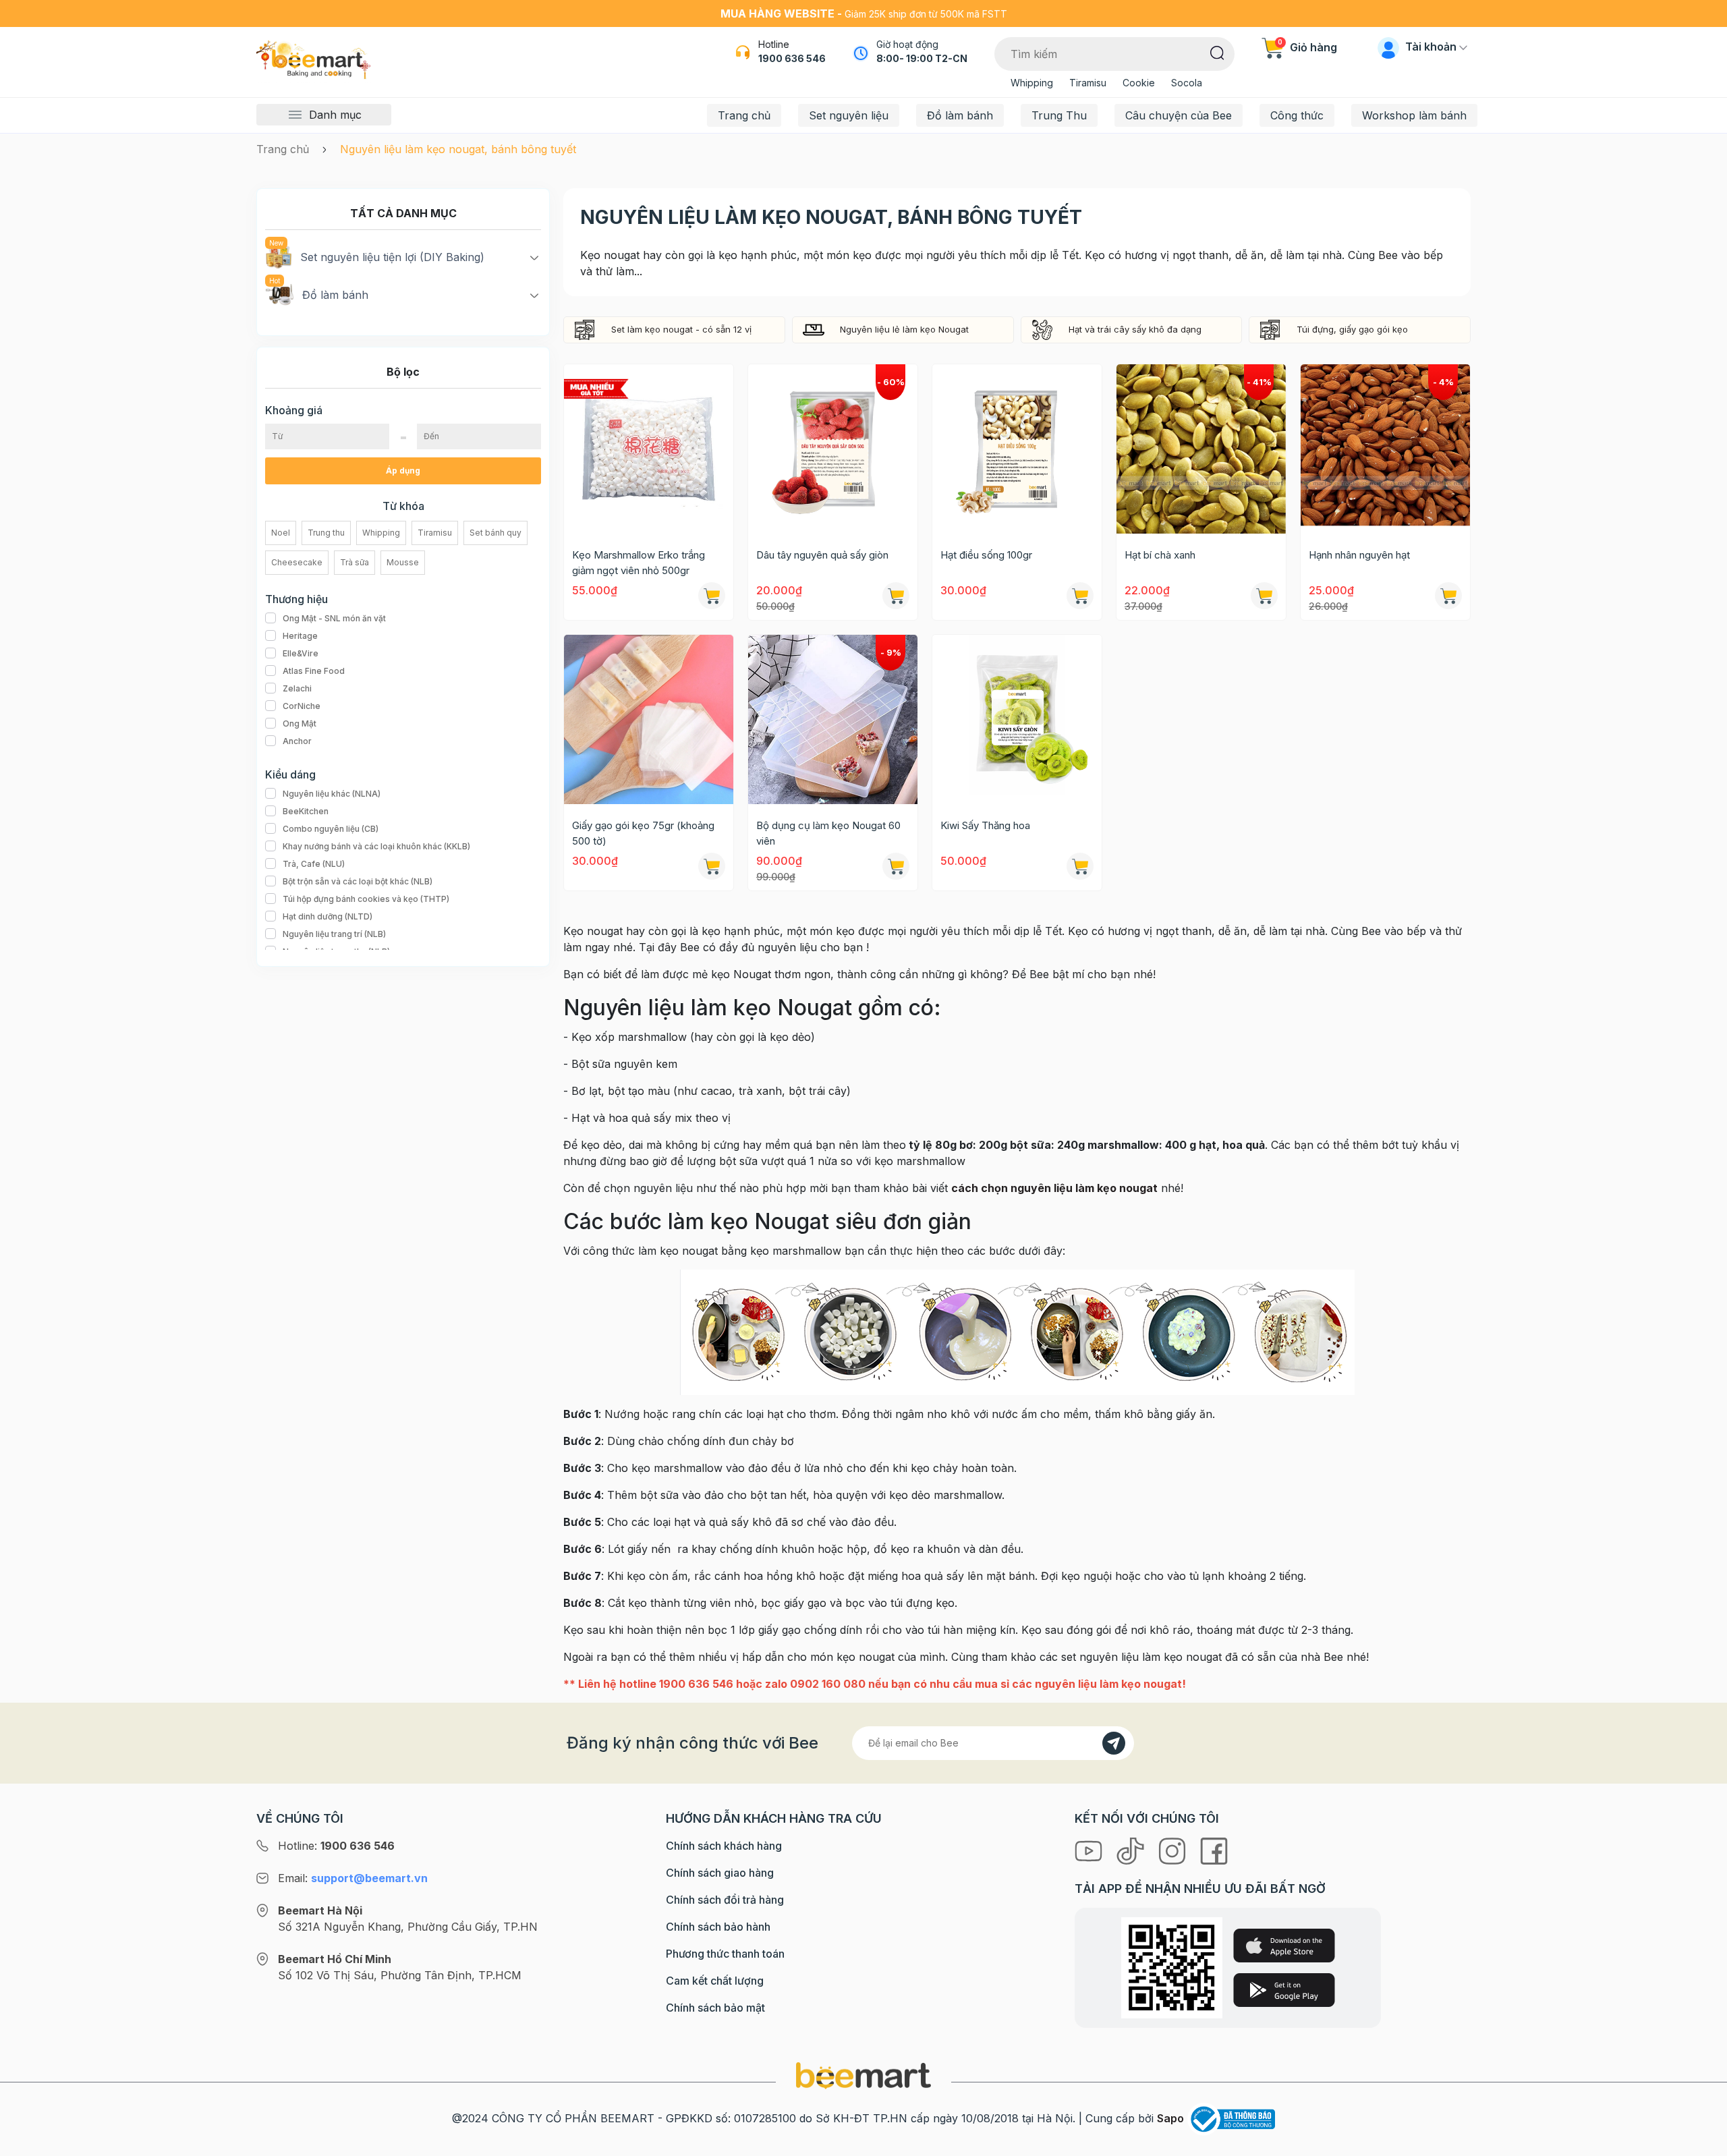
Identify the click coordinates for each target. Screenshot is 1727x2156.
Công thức (1297, 115)
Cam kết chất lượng (715, 1981)
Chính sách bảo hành (718, 1927)
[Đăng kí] (1114, 1743)
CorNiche (302, 706)
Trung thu (326, 533)
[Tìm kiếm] (1217, 52)
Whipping (1032, 83)
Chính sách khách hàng (724, 1846)
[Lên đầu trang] (1702, 2143)
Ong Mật (300, 724)
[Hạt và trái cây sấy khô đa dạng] (1042, 329)
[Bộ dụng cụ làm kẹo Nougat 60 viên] (833, 719)
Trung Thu (1059, 115)
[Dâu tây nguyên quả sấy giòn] (833, 449)
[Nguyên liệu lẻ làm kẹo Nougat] (814, 329)
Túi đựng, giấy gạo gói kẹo (1352, 329)
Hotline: (336, 1846)
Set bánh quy (496, 533)
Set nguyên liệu (849, 115)
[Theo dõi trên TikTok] (1132, 1850)
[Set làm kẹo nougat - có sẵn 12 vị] (585, 329)
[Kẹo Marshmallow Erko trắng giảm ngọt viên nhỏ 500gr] (649, 449)
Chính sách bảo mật (715, 2008)
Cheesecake (297, 562)
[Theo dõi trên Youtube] (1090, 1850)
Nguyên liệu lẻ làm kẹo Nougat (904, 329)
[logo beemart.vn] (863, 2074)
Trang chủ (744, 115)
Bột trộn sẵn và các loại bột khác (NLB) (358, 881)
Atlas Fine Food (314, 671)
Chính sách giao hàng (720, 1873)
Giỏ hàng (1307, 47)
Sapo (1170, 2118)
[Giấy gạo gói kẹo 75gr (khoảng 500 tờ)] (649, 719)
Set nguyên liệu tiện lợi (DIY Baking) (392, 257)
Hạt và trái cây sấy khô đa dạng (1135, 329)
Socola (1187, 83)
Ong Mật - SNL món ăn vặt (334, 618)
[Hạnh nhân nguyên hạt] (1385, 449)
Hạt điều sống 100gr (986, 555)
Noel (281, 533)
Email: (353, 1878)
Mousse (403, 562)
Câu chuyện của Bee (1179, 115)
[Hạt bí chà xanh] (1201, 449)
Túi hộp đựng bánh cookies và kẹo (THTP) (366, 899)
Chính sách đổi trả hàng (725, 1900)
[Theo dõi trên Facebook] (1214, 1850)
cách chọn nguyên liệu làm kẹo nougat (1054, 1188)
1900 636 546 (792, 58)
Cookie (1139, 83)
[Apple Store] (1284, 1946)
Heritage (300, 636)
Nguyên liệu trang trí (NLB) (334, 934)
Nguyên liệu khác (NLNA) (332, 794)
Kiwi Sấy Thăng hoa (985, 825)
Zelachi (297, 688)
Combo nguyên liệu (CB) (331, 829)
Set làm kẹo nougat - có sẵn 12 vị (681, 329)
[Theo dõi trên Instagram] (1174, 1850)
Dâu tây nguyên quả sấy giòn (822, 555)
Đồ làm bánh (960, 115)
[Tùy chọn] (712, 596)
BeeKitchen (306, 811)
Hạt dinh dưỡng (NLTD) (328, 916)
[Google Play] (1284, 1990)
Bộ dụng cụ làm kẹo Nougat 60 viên (828, 833)
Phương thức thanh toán (725, 1954)
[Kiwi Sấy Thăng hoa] (1017, 719)
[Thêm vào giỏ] (1080, 596)
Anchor (297, 741)
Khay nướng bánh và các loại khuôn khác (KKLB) (376, 846)
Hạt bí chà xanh (1160, 555)
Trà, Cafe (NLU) (314, 864)
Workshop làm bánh (1414, 115)
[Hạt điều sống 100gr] (1017, 449)
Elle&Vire (301, 653)
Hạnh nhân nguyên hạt (1359, 555)
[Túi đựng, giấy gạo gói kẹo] (1270, 329)
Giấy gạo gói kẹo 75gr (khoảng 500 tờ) (643, 833)
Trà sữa (355, 562)
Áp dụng (403, 471)
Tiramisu (1088, 83)
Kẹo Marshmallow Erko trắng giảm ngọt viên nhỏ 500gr (639, 563)
